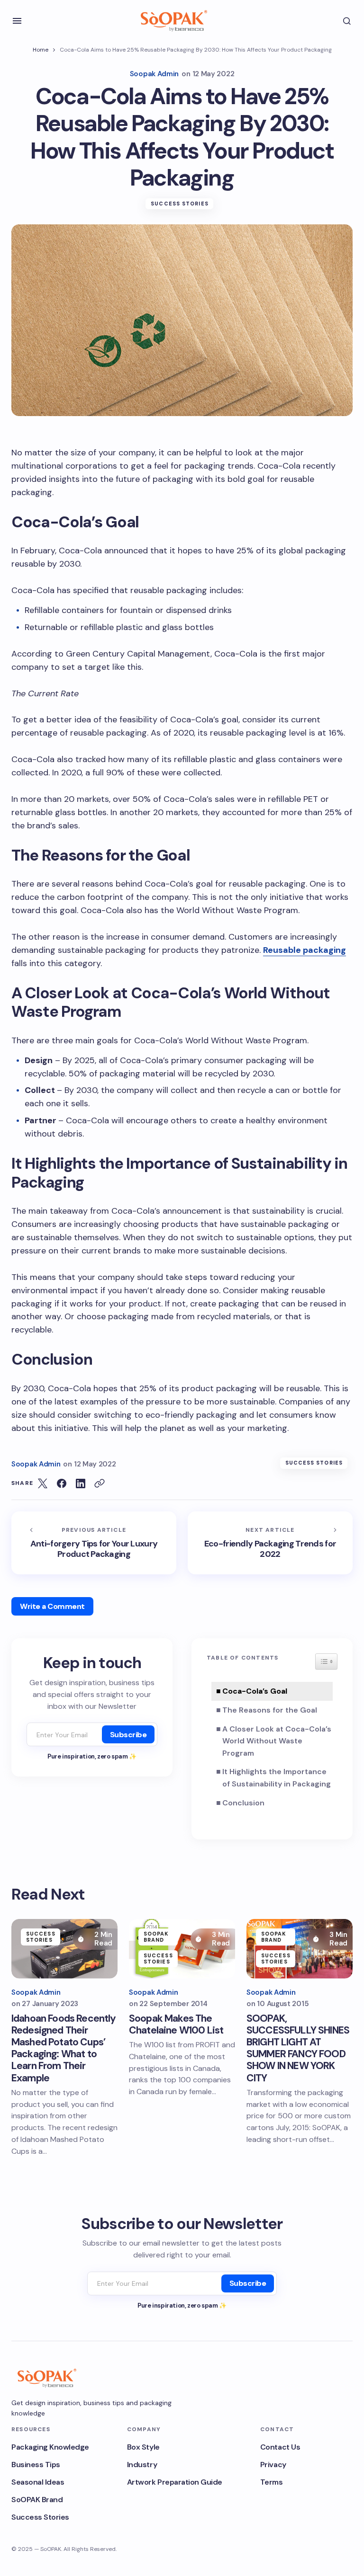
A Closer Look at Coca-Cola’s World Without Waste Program (277, 1741)
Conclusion (243, 1803)
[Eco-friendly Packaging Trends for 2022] (270, 1543)
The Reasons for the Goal (270, 1710)
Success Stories (180, 204)
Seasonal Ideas (38, 2482)
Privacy (273, 2465)
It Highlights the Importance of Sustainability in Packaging (277, 1778)
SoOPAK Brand (156, 1937)
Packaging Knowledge (50, 2447)
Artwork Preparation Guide (175, 2482)
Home (41, 50)
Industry (142, 2465)
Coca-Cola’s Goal (255, 1691)
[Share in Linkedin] (81, 1483)
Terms (272, 2482)
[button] (17, 21)
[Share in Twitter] (43, 1483)
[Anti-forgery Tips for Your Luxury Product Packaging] (94, 1543)
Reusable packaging (305, 950)
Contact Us (280, 2447)
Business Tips (36, 2465)
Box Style (143, 2447)
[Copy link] (100, 1483)
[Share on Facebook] (62, 1483)
